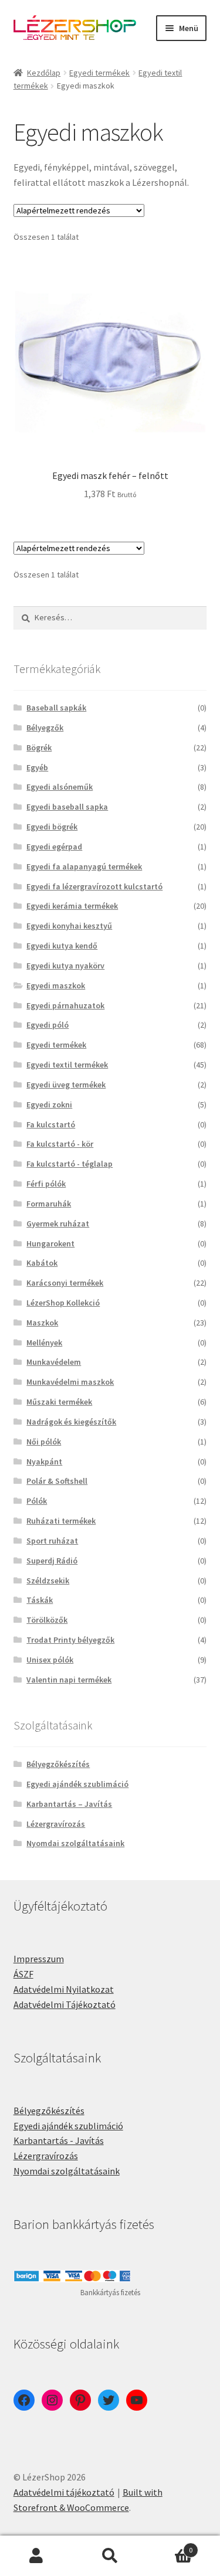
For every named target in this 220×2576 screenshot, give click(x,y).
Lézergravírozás (56, 1824)
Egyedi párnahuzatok (65, 1005)
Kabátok (42, 1263)
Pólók (37, 1501)
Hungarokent (50, 1243)
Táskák (40, 1600)
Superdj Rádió (52, 1561)
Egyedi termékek (99, 73)
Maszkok (42, 1323)
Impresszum (39, 1959)
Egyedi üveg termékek (66, 1085)
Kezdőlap (44, 73)
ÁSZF (23, 1974)
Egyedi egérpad (54, 847)
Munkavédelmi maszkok (70, 1382)
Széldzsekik (48, 1581)
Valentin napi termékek (69, 1680)
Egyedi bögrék (52, 827)
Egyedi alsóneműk (60, 787)
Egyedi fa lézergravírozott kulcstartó (94, 886)
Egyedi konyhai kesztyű (69, 926)
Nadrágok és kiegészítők (71, 1422)
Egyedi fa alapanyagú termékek (84, 866)
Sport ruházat (52, 1541)
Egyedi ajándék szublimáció (77, 1784)
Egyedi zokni (49, 1105)
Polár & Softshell (57, 1481)
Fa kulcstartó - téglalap (70, 1164)
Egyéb (37, 767)
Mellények (44, 1343)
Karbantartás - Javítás (59, 2140)
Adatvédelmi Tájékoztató (65, 2004)
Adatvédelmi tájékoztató (64, 2492)
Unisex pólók (50, 1660)
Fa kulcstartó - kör (60, 1144)
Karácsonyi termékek (65, 1283)
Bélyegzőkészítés (58, 1764)
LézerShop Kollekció (63, 1303)
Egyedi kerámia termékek (72, 906)
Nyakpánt (44, 1462)
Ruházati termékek (61, 1521)
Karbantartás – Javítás (69, 1804)
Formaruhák (49, 1204)
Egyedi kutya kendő (62, 946)
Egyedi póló (48, 1025)
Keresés (110, 2556)
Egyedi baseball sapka (67, 807)
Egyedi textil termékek (67, 1065)
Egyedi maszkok (56, 985)
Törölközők (47, 1620)
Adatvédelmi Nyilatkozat (64, 1989)
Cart (170, 2546)
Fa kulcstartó (51, 1124)
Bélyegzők (45, 728)
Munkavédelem (54, 1362)
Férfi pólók (46, 1184)
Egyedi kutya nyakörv (65, 966)
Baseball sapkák (56, 708)
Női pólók (44, 1442)
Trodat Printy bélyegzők (70, 1640)
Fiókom (37, 2556)
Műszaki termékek (59, 1402)
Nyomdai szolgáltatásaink (75, 1843)
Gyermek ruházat (58, 1224)
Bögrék (39, 747)
